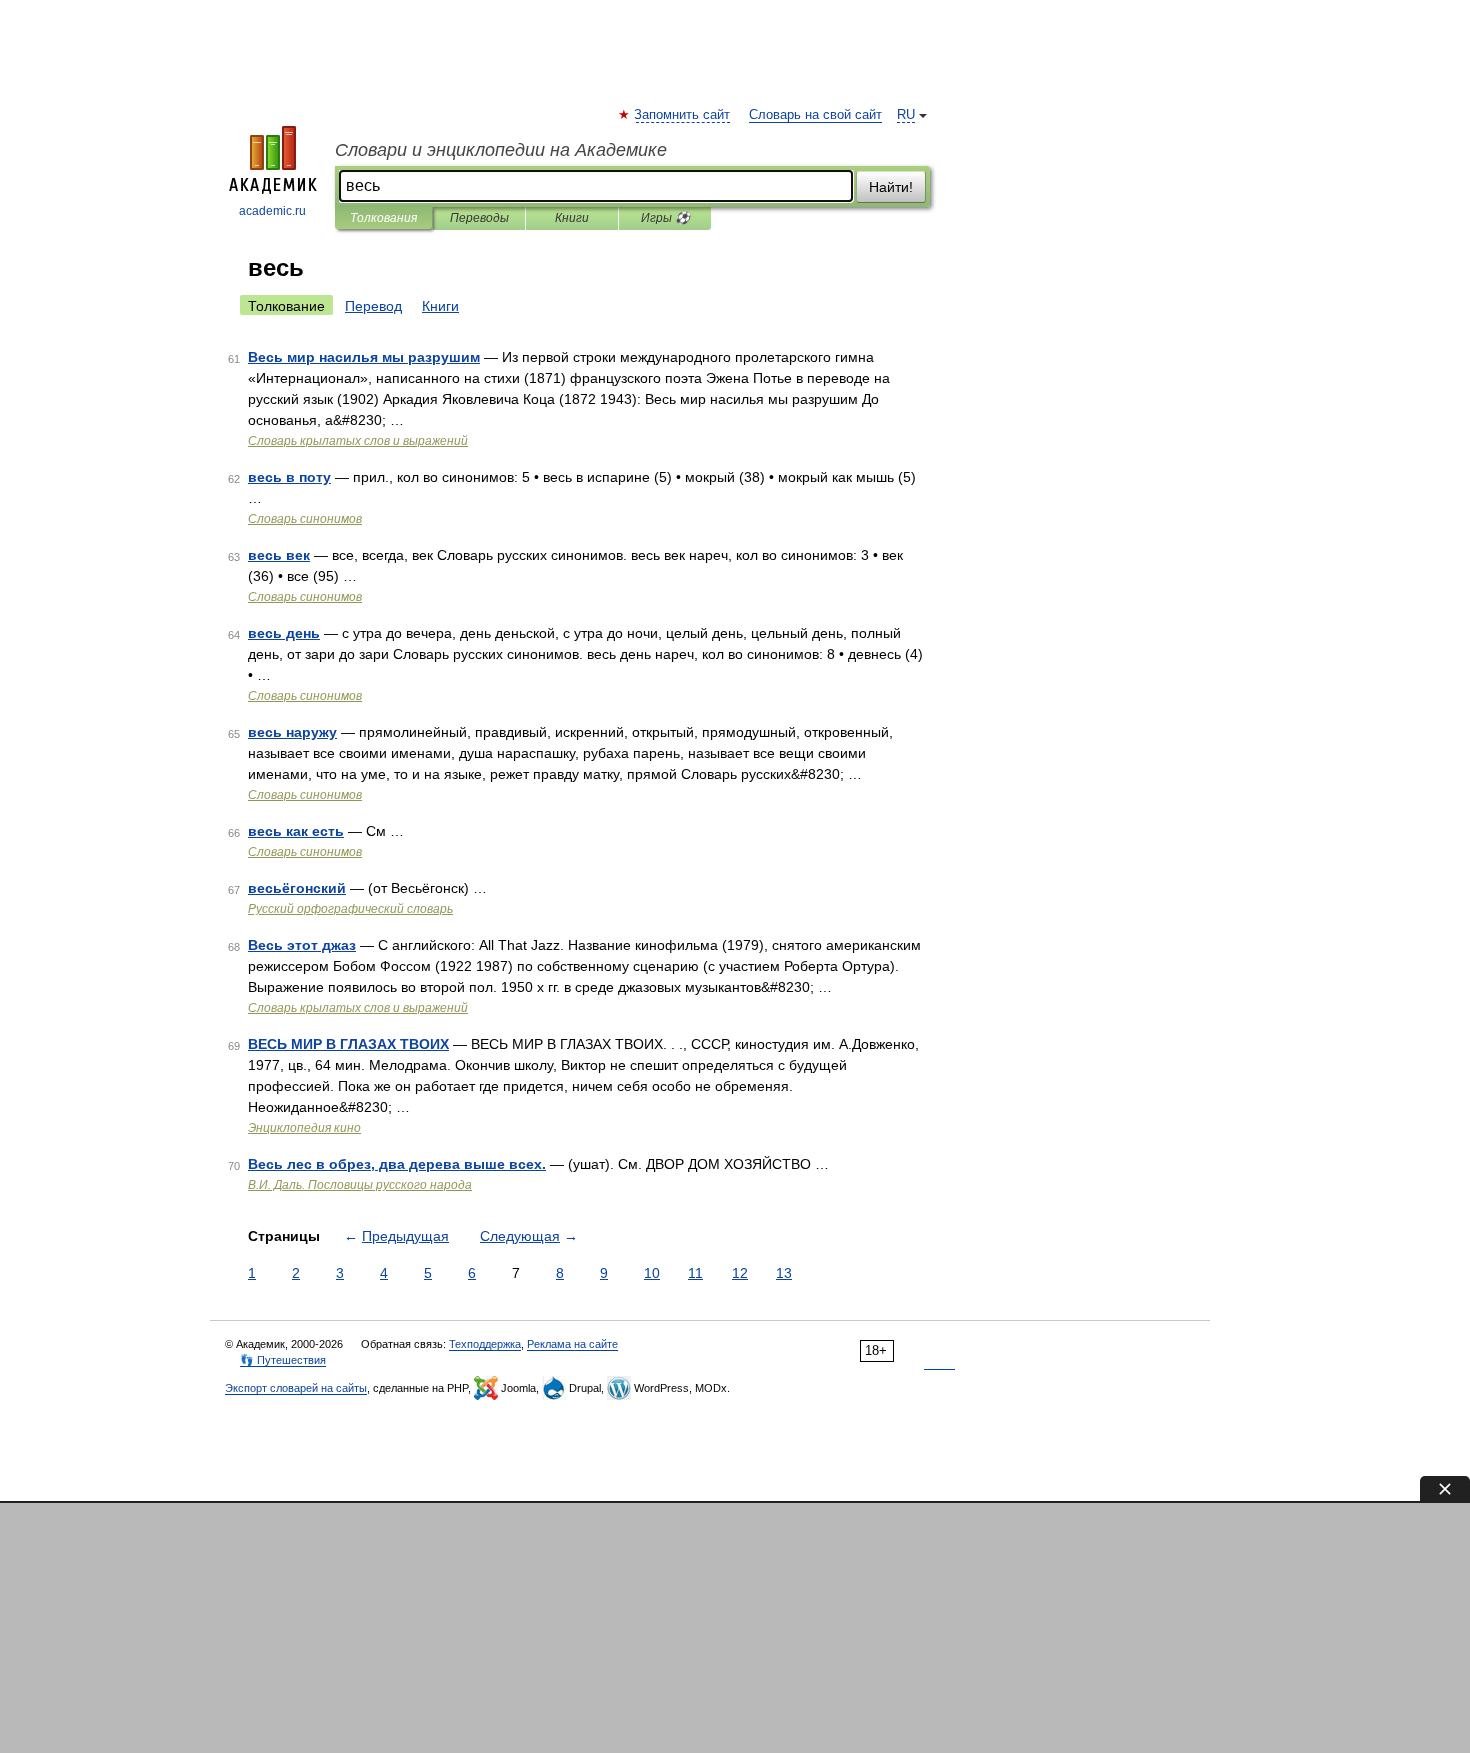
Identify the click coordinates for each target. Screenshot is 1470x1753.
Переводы (479, 218)
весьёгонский (297, 888)
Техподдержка (485, 1344)
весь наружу (292, 732)
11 (695, 1273)
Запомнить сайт (683, 115)
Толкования (383, 218)
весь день (284, 633)
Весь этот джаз (302, 945)
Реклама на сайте (572, 1344)
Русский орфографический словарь (350, 909)
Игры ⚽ (665, 218)
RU (906, 115)
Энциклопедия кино (304, 1128)
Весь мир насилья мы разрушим (364, 357)
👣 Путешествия (283, 1360)
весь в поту (289, 477)
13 (784, 1273)
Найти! (891, 187)
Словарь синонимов (305, 519)
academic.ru (272, 211)
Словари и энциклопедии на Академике (501, 150)
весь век (279, 555)
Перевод (373, 306)
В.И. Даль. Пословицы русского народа (360, 1185)
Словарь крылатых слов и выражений (358, 441)
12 (740, 1273)
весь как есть (296, 831)
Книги (572, 218)
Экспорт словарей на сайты (296, 1388)
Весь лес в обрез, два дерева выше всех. (397, 1164)
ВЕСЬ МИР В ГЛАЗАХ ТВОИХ (348, 1044)
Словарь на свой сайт (815, 115)
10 (652, 1273)
